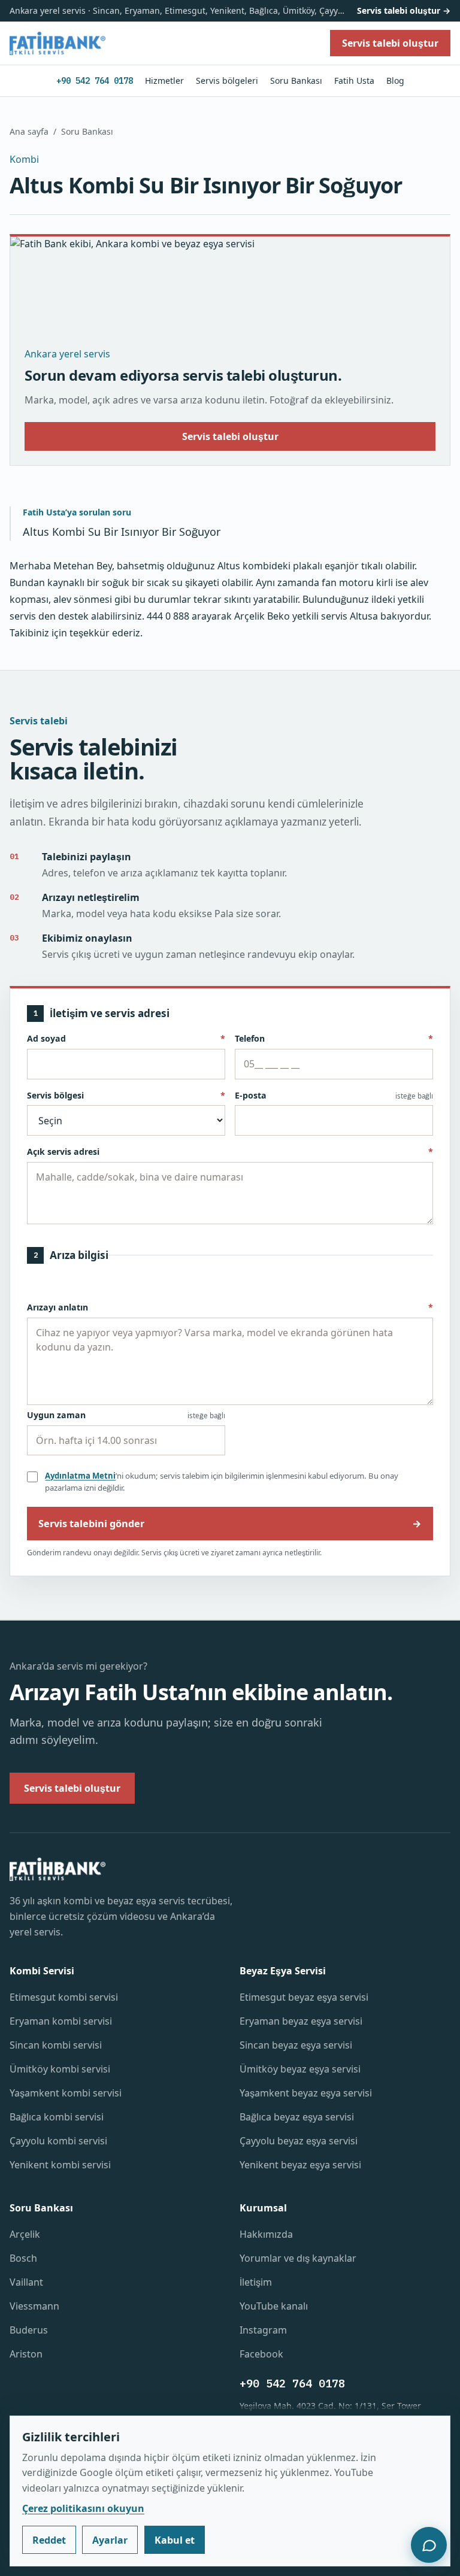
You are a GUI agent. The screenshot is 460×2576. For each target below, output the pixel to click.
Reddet (49, 2540)
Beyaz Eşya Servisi (283, 1971)
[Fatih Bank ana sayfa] (57, 43)
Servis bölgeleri (227, 81)
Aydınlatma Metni (80, 1476)
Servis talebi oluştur (230, 436)
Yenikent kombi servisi (60, 2165)
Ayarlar (110, 2540)
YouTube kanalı (274, 2306)
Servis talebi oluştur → (404, 10)
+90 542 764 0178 (95, 81)
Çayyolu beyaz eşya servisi (299, 2141)
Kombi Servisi (42, 1971)
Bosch (23, 2258)
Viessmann (34, 2306)
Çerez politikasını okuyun (83, 2508)
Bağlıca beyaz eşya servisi (297, 2117)
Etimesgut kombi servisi (64, 1997)
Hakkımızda (266, 2234)
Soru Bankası (296, 81)
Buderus (29, 2330)
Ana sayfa (29, 131)
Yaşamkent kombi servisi (66, 2093)
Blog (395, 81)
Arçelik (25, 2234)
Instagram (263, 2330)
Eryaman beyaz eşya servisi (301, 2021)
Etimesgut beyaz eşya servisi (304, 1997)
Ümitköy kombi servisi (60, 2069)
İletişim (256, 2282)
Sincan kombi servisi (56, 2045)
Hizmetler (164, 81)
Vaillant (26, 2282)
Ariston (26, 2354)
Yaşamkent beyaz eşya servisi (306, 2093)
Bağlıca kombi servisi (57, 2117)
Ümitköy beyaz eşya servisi (300, 2069)
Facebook (261, 2354)
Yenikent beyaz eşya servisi (300, 2165)
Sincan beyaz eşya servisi (296, 2045)
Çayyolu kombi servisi (58, 2141)
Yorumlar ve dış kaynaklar (298, 2258)
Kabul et (175, 2540)
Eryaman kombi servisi (61, 2021)
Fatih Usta (354, 81)
